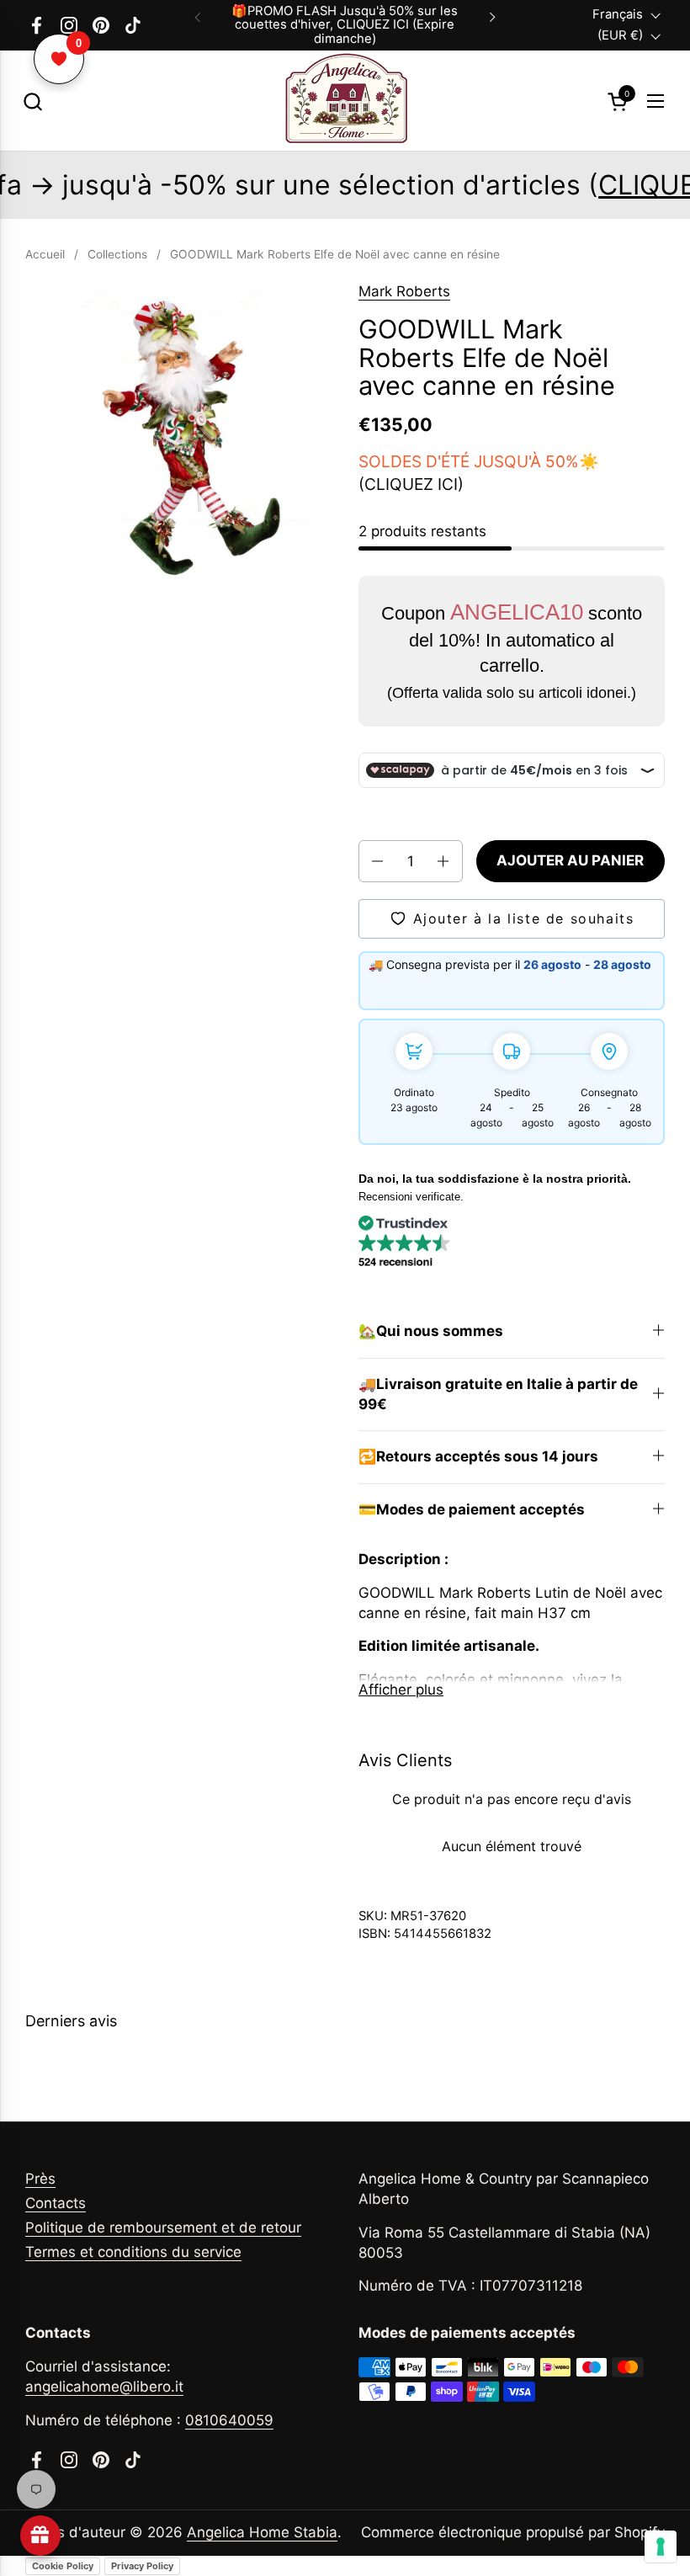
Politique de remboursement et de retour (163, 2227)
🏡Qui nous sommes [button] (431, 1331)
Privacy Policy (142, 2566)
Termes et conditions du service (133, 2252)
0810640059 (229, 2420)
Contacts (56, 2203)
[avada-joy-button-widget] (40, 2536)
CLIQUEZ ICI (548, 185)
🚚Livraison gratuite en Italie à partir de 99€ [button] (498, 1394)
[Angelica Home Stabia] (345, 101)
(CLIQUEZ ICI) (411, 484)
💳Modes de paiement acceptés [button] (472, 1509)
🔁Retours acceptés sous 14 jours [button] (478, 1456)
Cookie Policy (63, 2566)
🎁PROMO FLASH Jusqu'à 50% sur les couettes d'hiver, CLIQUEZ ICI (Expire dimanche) (345, 25)
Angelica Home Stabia (262, 2532)
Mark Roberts (404, 291)
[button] (32, 101)
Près (40, 2179)
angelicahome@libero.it (104, 2387)
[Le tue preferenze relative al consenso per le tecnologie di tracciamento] (661, 2547)
